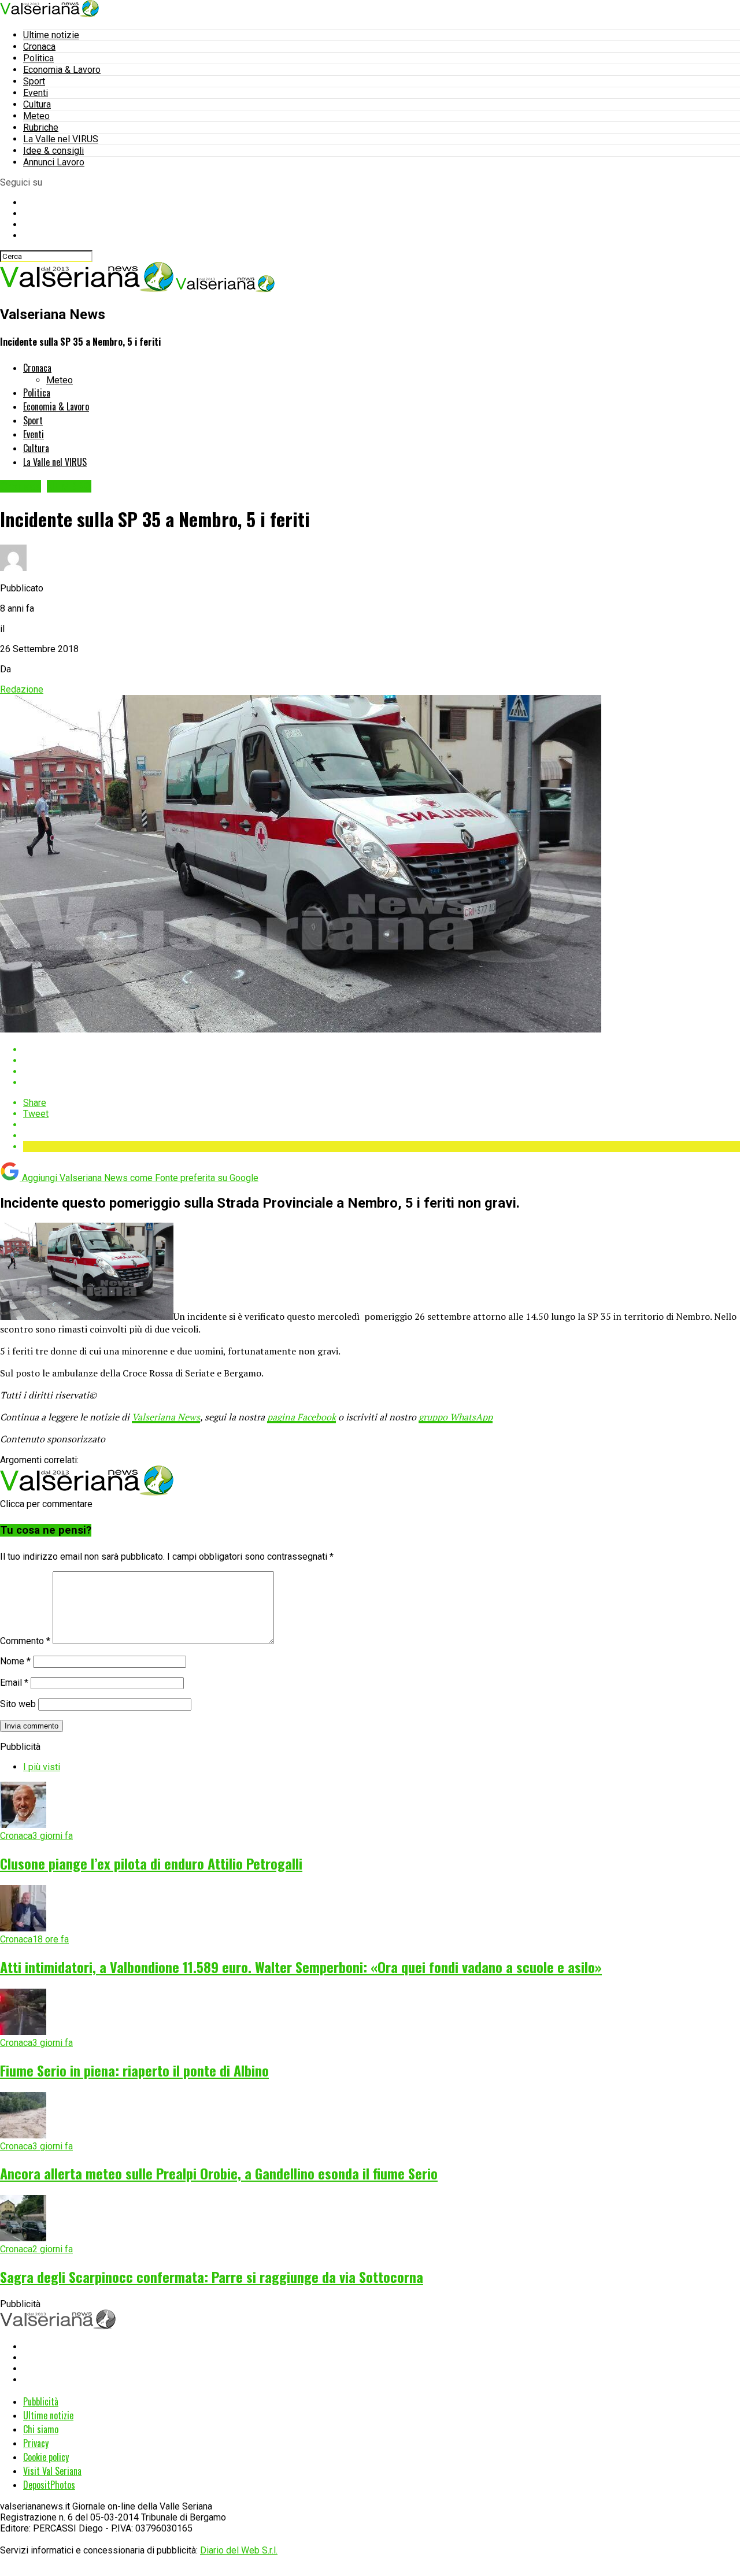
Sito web (18, 1704)
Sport (34, 81)
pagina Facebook (301, 1417)
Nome (15, 1661)
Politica (38, 58)
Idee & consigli (53, 151)
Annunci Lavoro (54, 162)
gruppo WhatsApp (456, 1417)
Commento (25, 1641)
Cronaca (39, 47)
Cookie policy (46, 2457)
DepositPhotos (49, 2485)
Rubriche (41, 127)
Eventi (36, 93)
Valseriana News (166, 1417)
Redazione (22, 689)
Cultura (37, 104)
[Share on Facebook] (382, 1050)
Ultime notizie (51, 35)
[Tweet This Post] (382, 1061)
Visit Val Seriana (52, 2471)
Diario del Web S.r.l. (239, 2550)
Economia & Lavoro (62, 70)
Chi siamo (41, 2429)
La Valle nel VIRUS (61, 139)
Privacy (36, 2443)
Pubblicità (41, 2401)
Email (14, 1683)
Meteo (36, 116)
